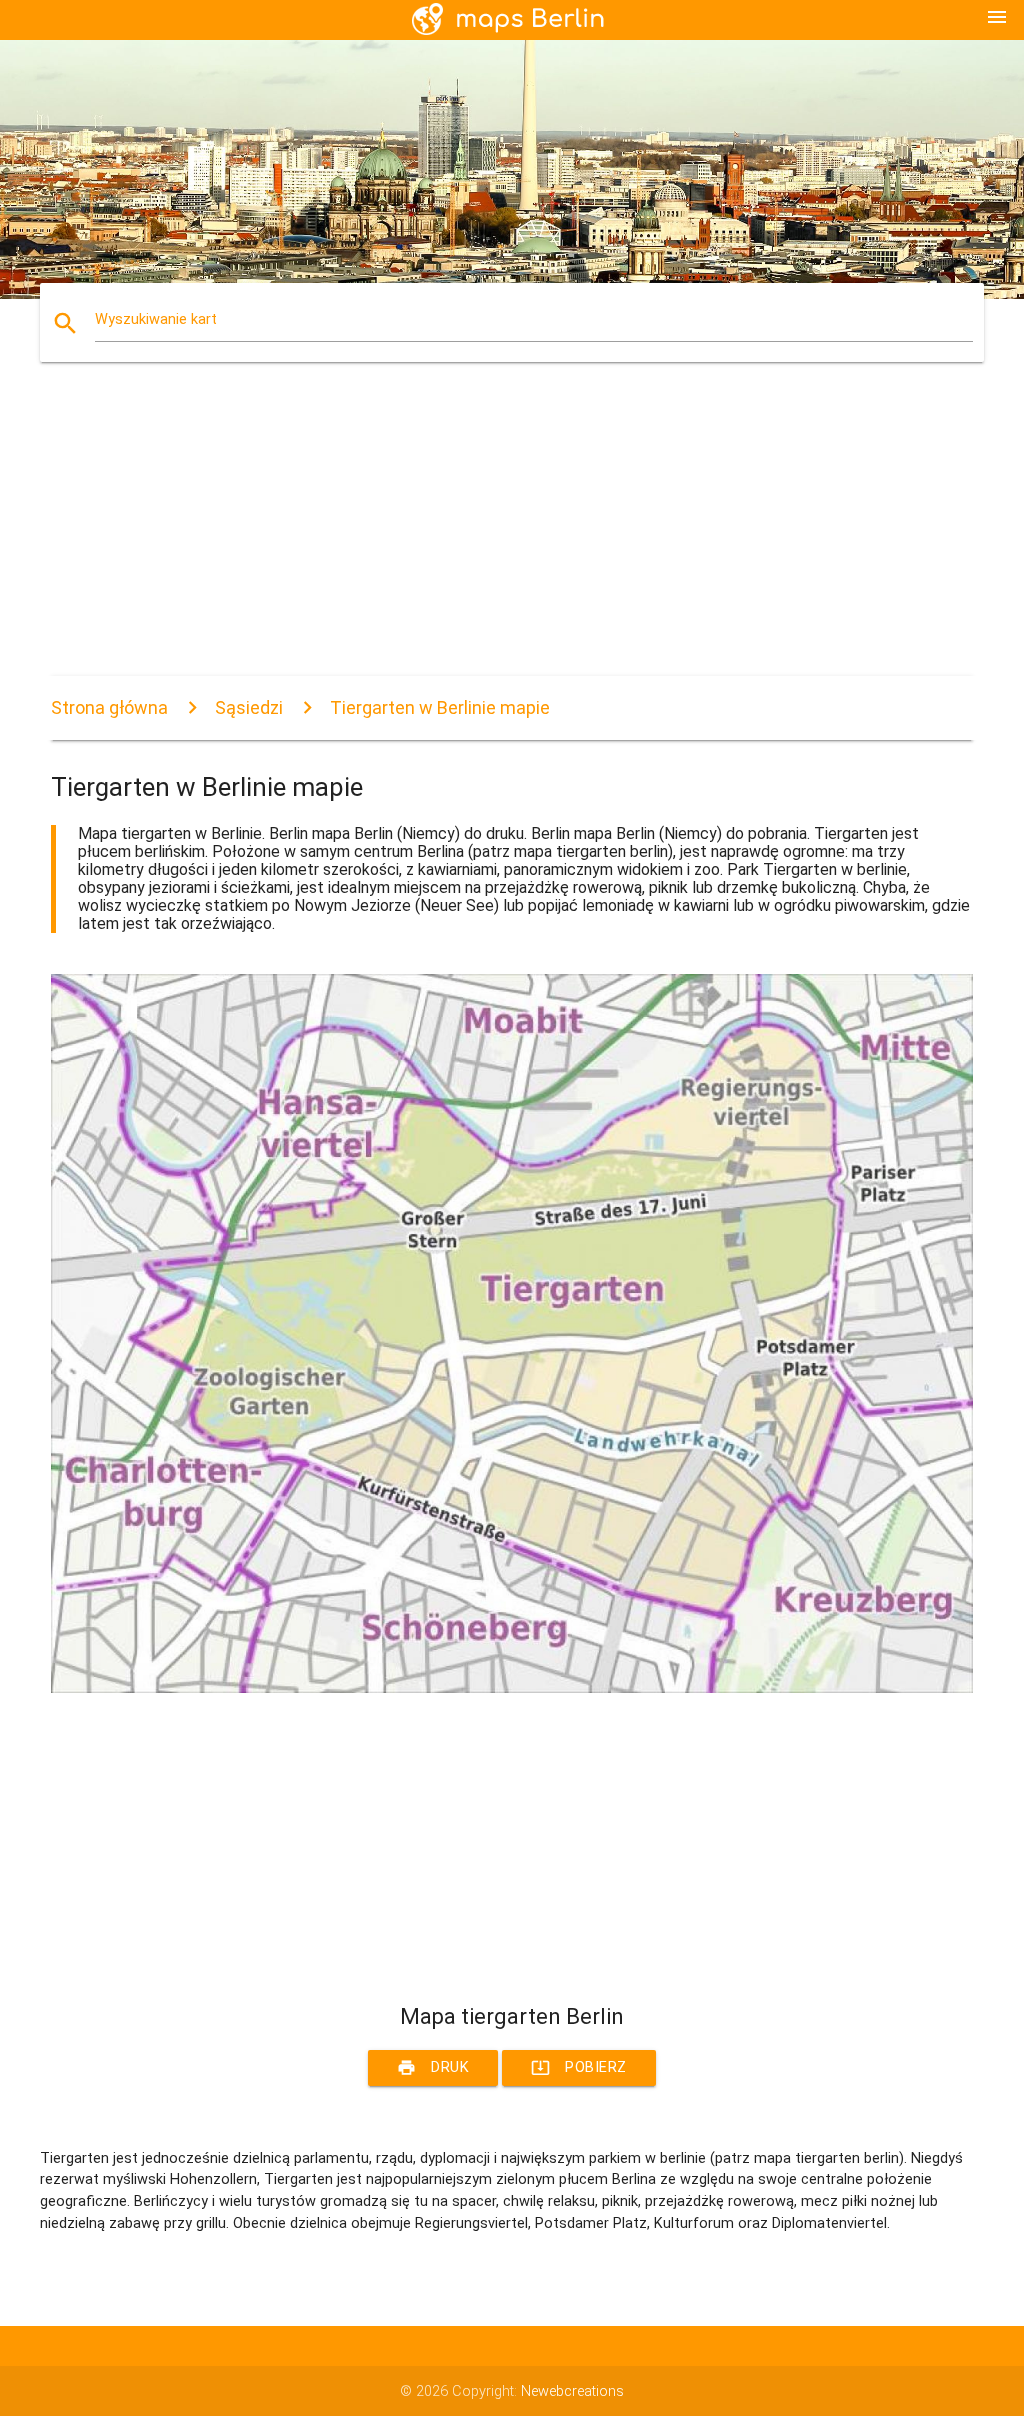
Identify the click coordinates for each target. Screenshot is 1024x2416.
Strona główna (109, 707)
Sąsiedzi (249, 707)
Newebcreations (572, 2391)
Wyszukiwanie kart (156, 319)
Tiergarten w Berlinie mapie (440, 707)
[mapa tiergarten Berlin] (512, 1688)
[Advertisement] (512, 536)
